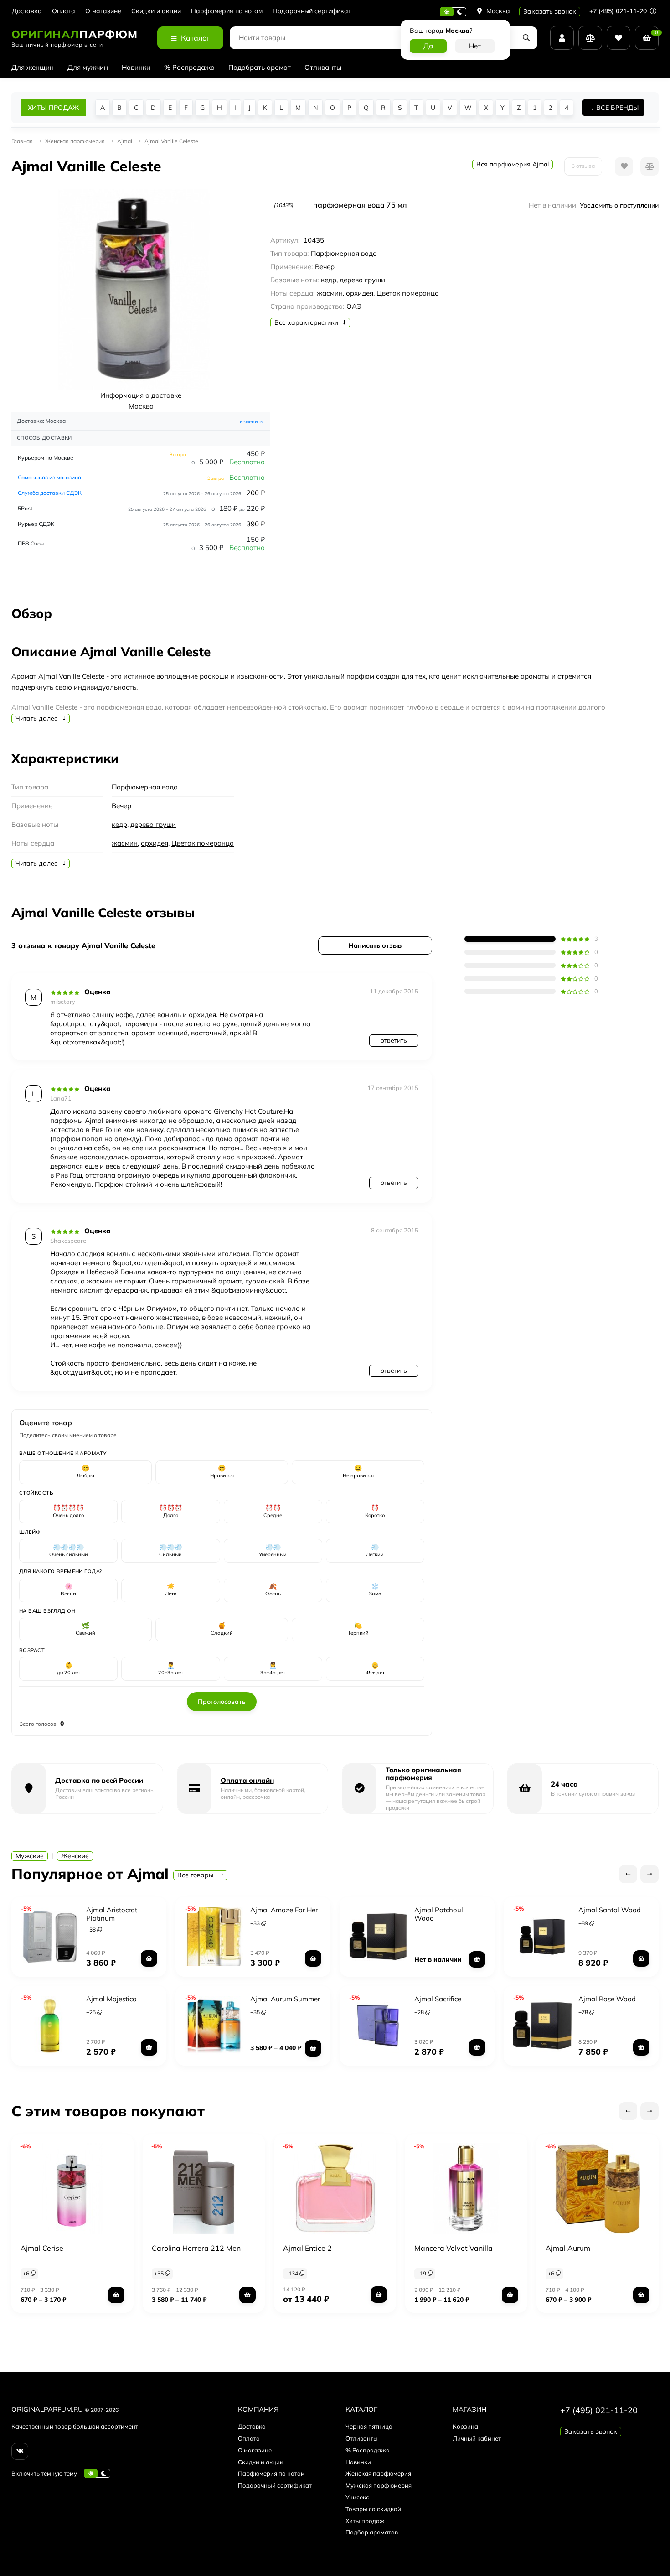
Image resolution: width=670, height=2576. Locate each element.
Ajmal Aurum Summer (285, 1999)
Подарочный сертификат (312, 11)
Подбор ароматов (372, 2532)
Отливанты (323, 67)
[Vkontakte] (20, 2451)
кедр (119, 824)
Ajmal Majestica (111, 1999)
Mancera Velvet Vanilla (454, 2248)
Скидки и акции (156, 11)
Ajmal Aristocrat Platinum (112, 1914)
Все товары (196, 1875)
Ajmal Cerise (42, 2248)
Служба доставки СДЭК (50, 493)
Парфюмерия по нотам (227, 11)
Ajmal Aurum (568, 2248)
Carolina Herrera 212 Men (196, 2248)
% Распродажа (189, 67)
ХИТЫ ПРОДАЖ (53, 108)
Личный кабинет (477, 2438)
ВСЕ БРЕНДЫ (617, 108)
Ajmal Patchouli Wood (440, 1914)
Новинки (136, 67)
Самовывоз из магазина (49, 477)
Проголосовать (222, 1702)
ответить (394, 1040)
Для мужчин (88, 67)
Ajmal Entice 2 (307, 2248)
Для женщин (33, 67)
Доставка (27, 11)
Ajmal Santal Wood (610, 1910)
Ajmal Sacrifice (438, 1999)
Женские (75, 1856)
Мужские (30, 1856)
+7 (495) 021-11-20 (619, 11)
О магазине (103, 11)
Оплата (64, 11)
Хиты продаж (365, 2521)
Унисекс (357, 2497)
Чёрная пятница (369, 2426)
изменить (251, 421)
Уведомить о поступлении (619, 205)
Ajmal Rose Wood (607, 1999)
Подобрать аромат (260, 67)
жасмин (125, 843)
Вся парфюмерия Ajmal (513, 164)
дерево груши (153, 824)
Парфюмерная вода (145, 787)
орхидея (155, 843)
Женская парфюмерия (378, 2473)
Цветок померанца (203, 843)
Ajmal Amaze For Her (284, 1910)
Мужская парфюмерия (379, 2485)
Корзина (465, 2426)
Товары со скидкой (373, 2509)
